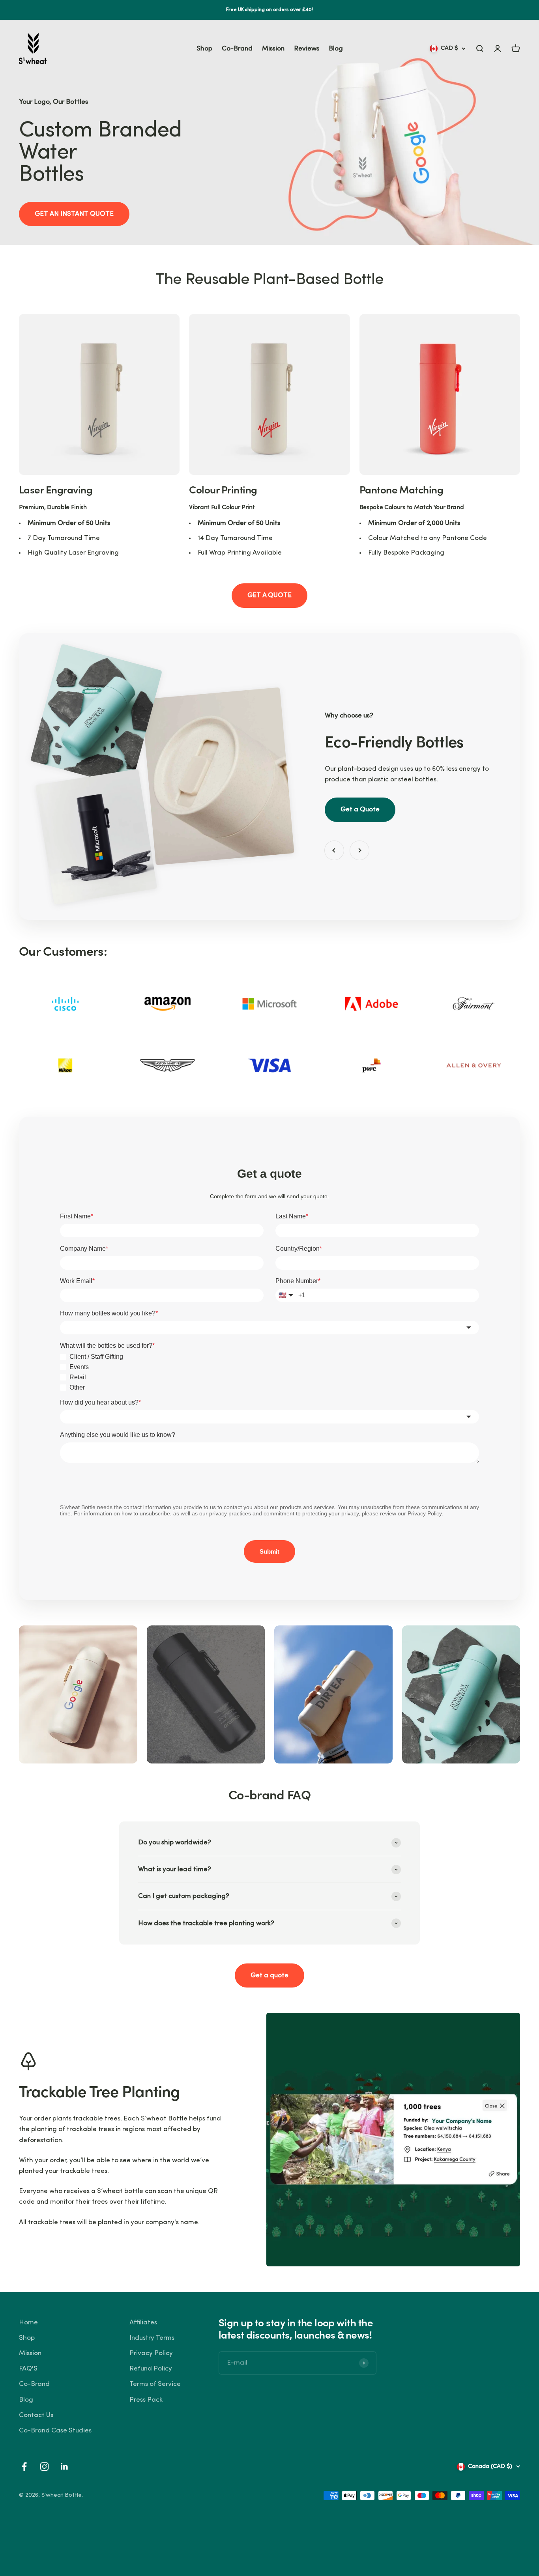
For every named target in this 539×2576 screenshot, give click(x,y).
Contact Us (36, 2415)
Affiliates (143, 2323)
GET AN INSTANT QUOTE (74, 214)
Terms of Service (155, 2384)
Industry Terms (152, 2338)
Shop (204, 49)
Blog (336, 49)
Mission (273, 49)
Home (28, 2323)
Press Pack (146, 2400)
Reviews (307, 49)
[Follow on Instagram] (44, 2467)
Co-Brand (237, 49)
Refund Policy (151, 2369)
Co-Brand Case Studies (55, 2431)
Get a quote (269, 1975)
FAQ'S (28, 2369)
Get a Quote (360, 810)
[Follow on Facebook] (24, 2467)
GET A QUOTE (269, 595)
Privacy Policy (151, 2353)
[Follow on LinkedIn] (65, 2467)
